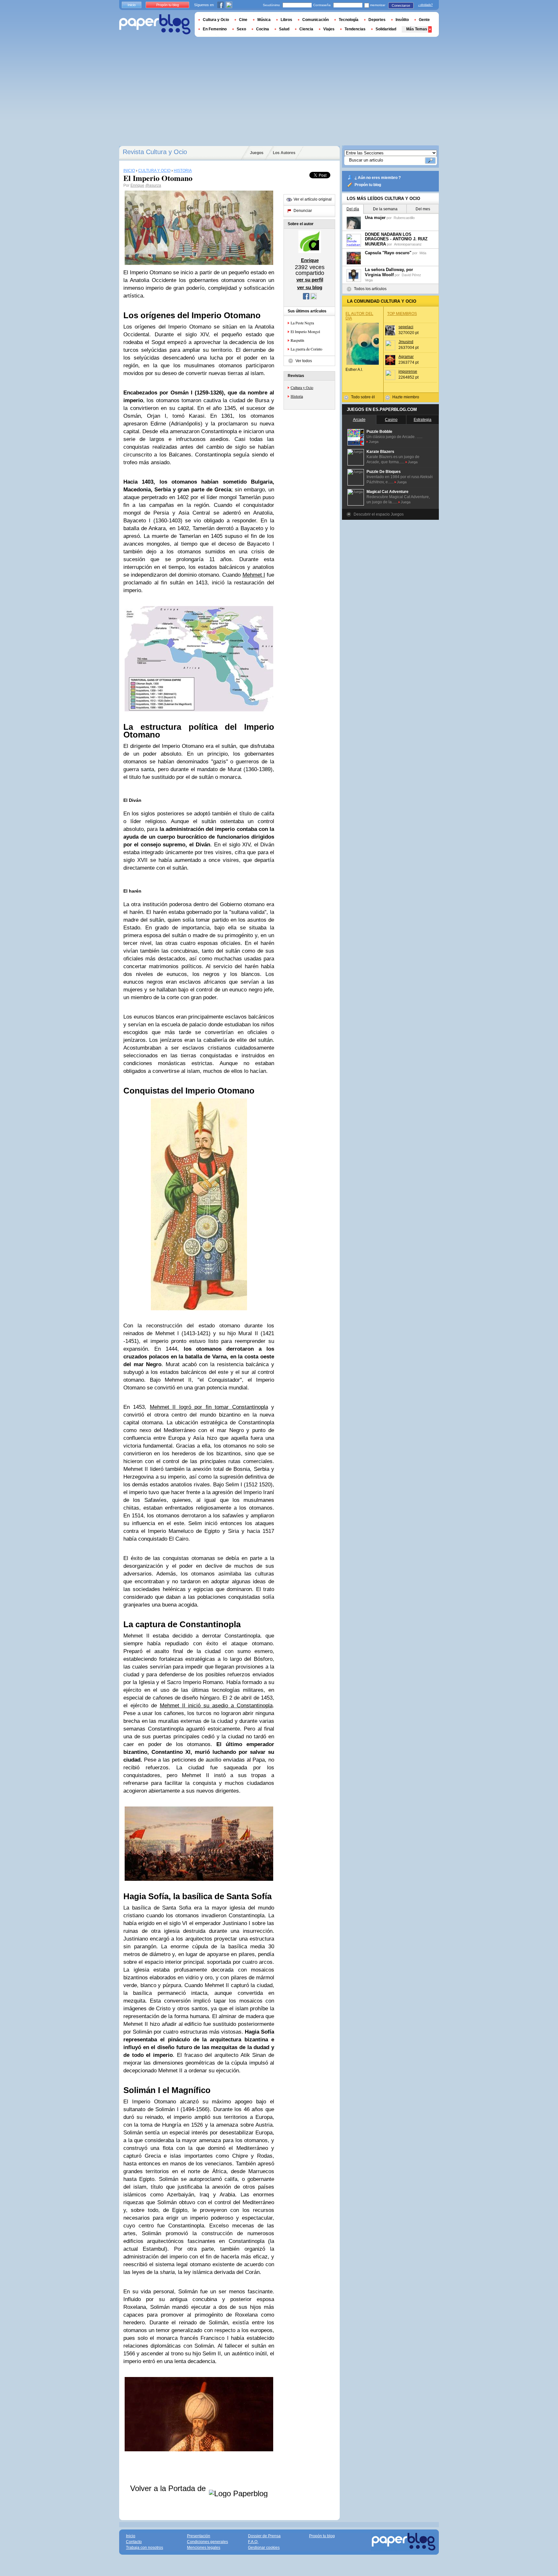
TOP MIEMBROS (402, 314)
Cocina (263, 29)
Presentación (199, 2536)
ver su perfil (310, 280)
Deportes (377, 20)
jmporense (408, 372)
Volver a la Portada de (169, 2488)
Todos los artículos (370, 289)
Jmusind (406, 342)
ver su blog (310, 287)
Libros (286, 20)
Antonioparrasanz (408, 244)
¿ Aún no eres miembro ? (378, 178)
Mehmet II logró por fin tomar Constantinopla (209, 1407)
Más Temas (417, 29)
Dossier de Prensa (264, 2536)
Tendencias (355, 29)
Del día (353, 209)
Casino (391, 420)
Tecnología (349, 20)
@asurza (153, 185)
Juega (374, 442)
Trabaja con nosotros (145, 2548)
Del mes (423, 209)
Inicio (132, 5)
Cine (243, 20)
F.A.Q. (253, 2542)
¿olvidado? (425, 5)
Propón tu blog (368, 185)
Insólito (402, 20)
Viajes (329, 29)
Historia (297, 396)
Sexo (241, 29)
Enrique (137, 185)
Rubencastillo (404, 218)
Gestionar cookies (264, 2548)
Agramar (406, 357)
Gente (424, 20)
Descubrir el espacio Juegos (379, 514)
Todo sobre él (363, 397)
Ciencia (306, 29)
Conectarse (401, 5)
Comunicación (315, 20)
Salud (284, 29)
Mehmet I (254, 575)
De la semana (385, 209)
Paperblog (155, 24)
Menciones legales (204, 2548)
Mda (423, 253)
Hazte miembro (406, 397)
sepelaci (406, 327)
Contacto (134, 2542)
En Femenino (215, 29)
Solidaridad (386, 29)
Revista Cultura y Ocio (155, 152)
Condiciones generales (207, 2542)
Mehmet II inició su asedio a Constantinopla (216, 1706)
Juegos (257, 153)
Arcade (359, 420)
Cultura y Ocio (302, 387)
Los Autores (284, 153)
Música (264, 20)
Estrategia (423, 420)
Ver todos (304, 361)
